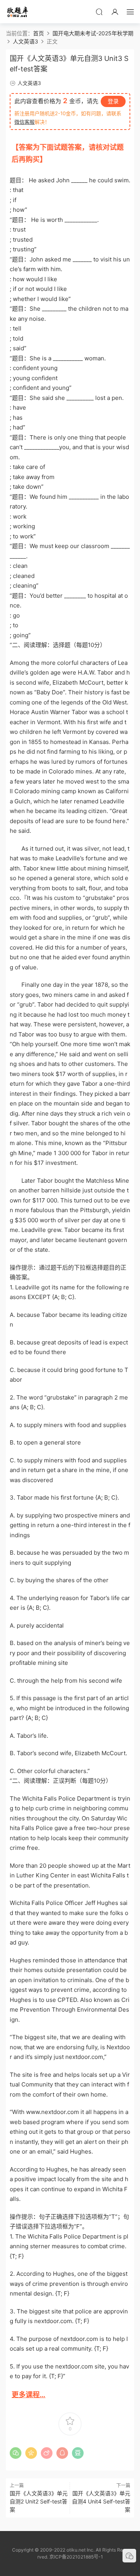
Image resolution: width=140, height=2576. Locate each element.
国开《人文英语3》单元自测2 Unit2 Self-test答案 (39, 2501)
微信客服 (24, 122)
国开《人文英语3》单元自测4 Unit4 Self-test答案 (101, 2501)
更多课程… (29, 2395)
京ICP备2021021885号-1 (76, 2557)
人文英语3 (29, 83)
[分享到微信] (16, 2453)
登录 (113, 101)
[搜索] (99, 12)
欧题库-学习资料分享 (17, 12)
